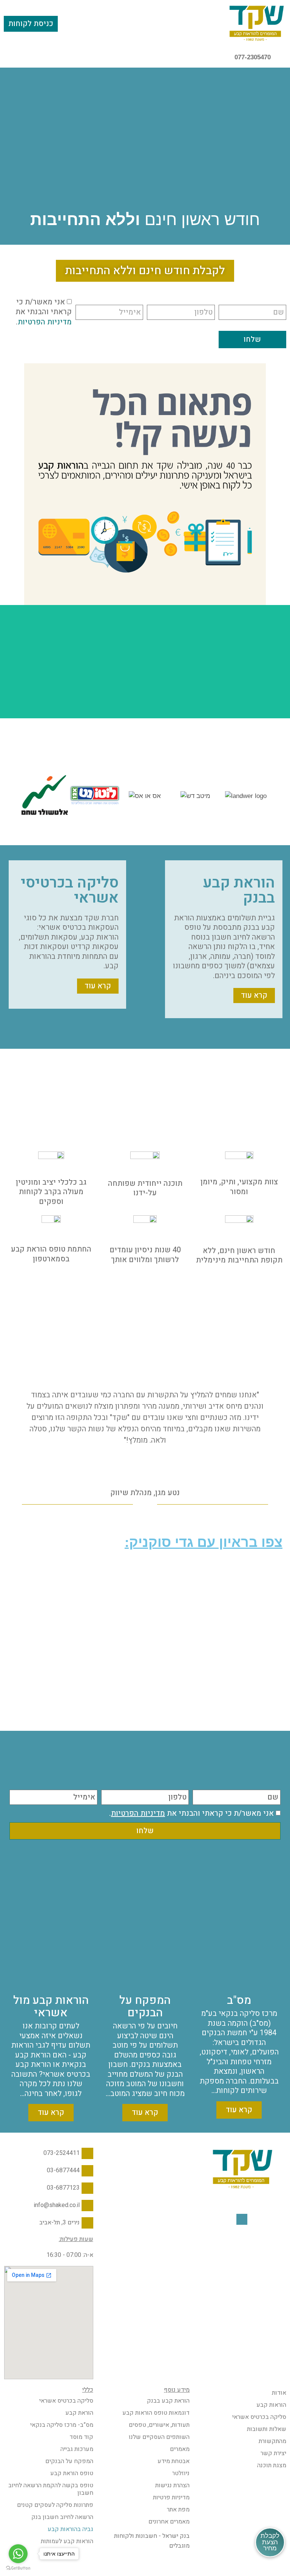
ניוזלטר (181, 2473)
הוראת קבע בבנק (168, 2401)
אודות (279, 2393)
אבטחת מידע (174, 2461)
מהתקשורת (272, 2441)
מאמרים (180, 2449)
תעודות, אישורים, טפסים (159, 2425)
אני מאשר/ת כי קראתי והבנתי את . (44, 312)
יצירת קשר (273, 2453)
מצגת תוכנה (272, 2465)
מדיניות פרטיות (171, 2497)
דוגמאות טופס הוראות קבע (156, 2413)
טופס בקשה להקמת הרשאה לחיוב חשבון (51, 2489)
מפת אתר (178, 2510)
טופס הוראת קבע (72, 2473)
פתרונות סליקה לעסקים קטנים (55, 2505)
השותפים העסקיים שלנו (159, 2437)
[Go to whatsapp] (18, 2554)
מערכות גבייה (77, 2449)
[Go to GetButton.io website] (18, 2568)
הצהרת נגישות (172, 2485)
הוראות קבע (271, 2405)
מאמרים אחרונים (169, 2522)
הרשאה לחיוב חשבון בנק (62, 2517)
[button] (145, 23)
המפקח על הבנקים (69, 2461)
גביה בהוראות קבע (70, 2529)
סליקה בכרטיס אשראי (259, 2417)
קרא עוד (239, 2110)
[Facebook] (242, 2219)
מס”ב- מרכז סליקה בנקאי (62, 2425)
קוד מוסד (81, 2437)
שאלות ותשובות (267, 2429)
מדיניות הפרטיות (45, 322)
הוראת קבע (79, 2413)
